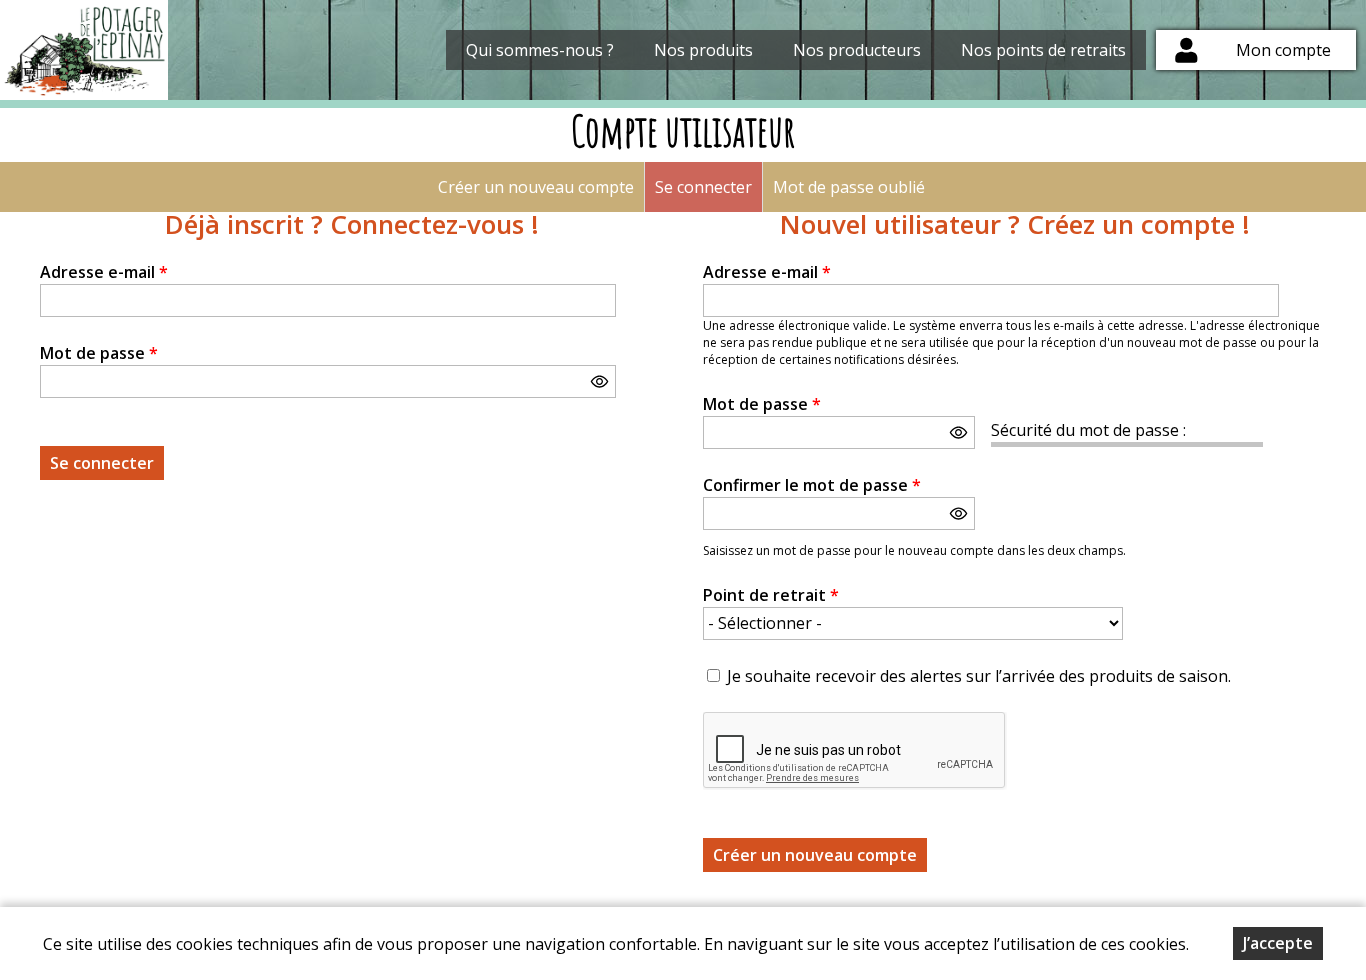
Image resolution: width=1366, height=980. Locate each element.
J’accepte (1278, 943)
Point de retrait (771, 595)
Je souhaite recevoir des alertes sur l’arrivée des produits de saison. (979, 676)
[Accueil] (84, 50)
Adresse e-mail (104, 272)
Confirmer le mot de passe (812, 485)
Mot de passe (99, 353)
